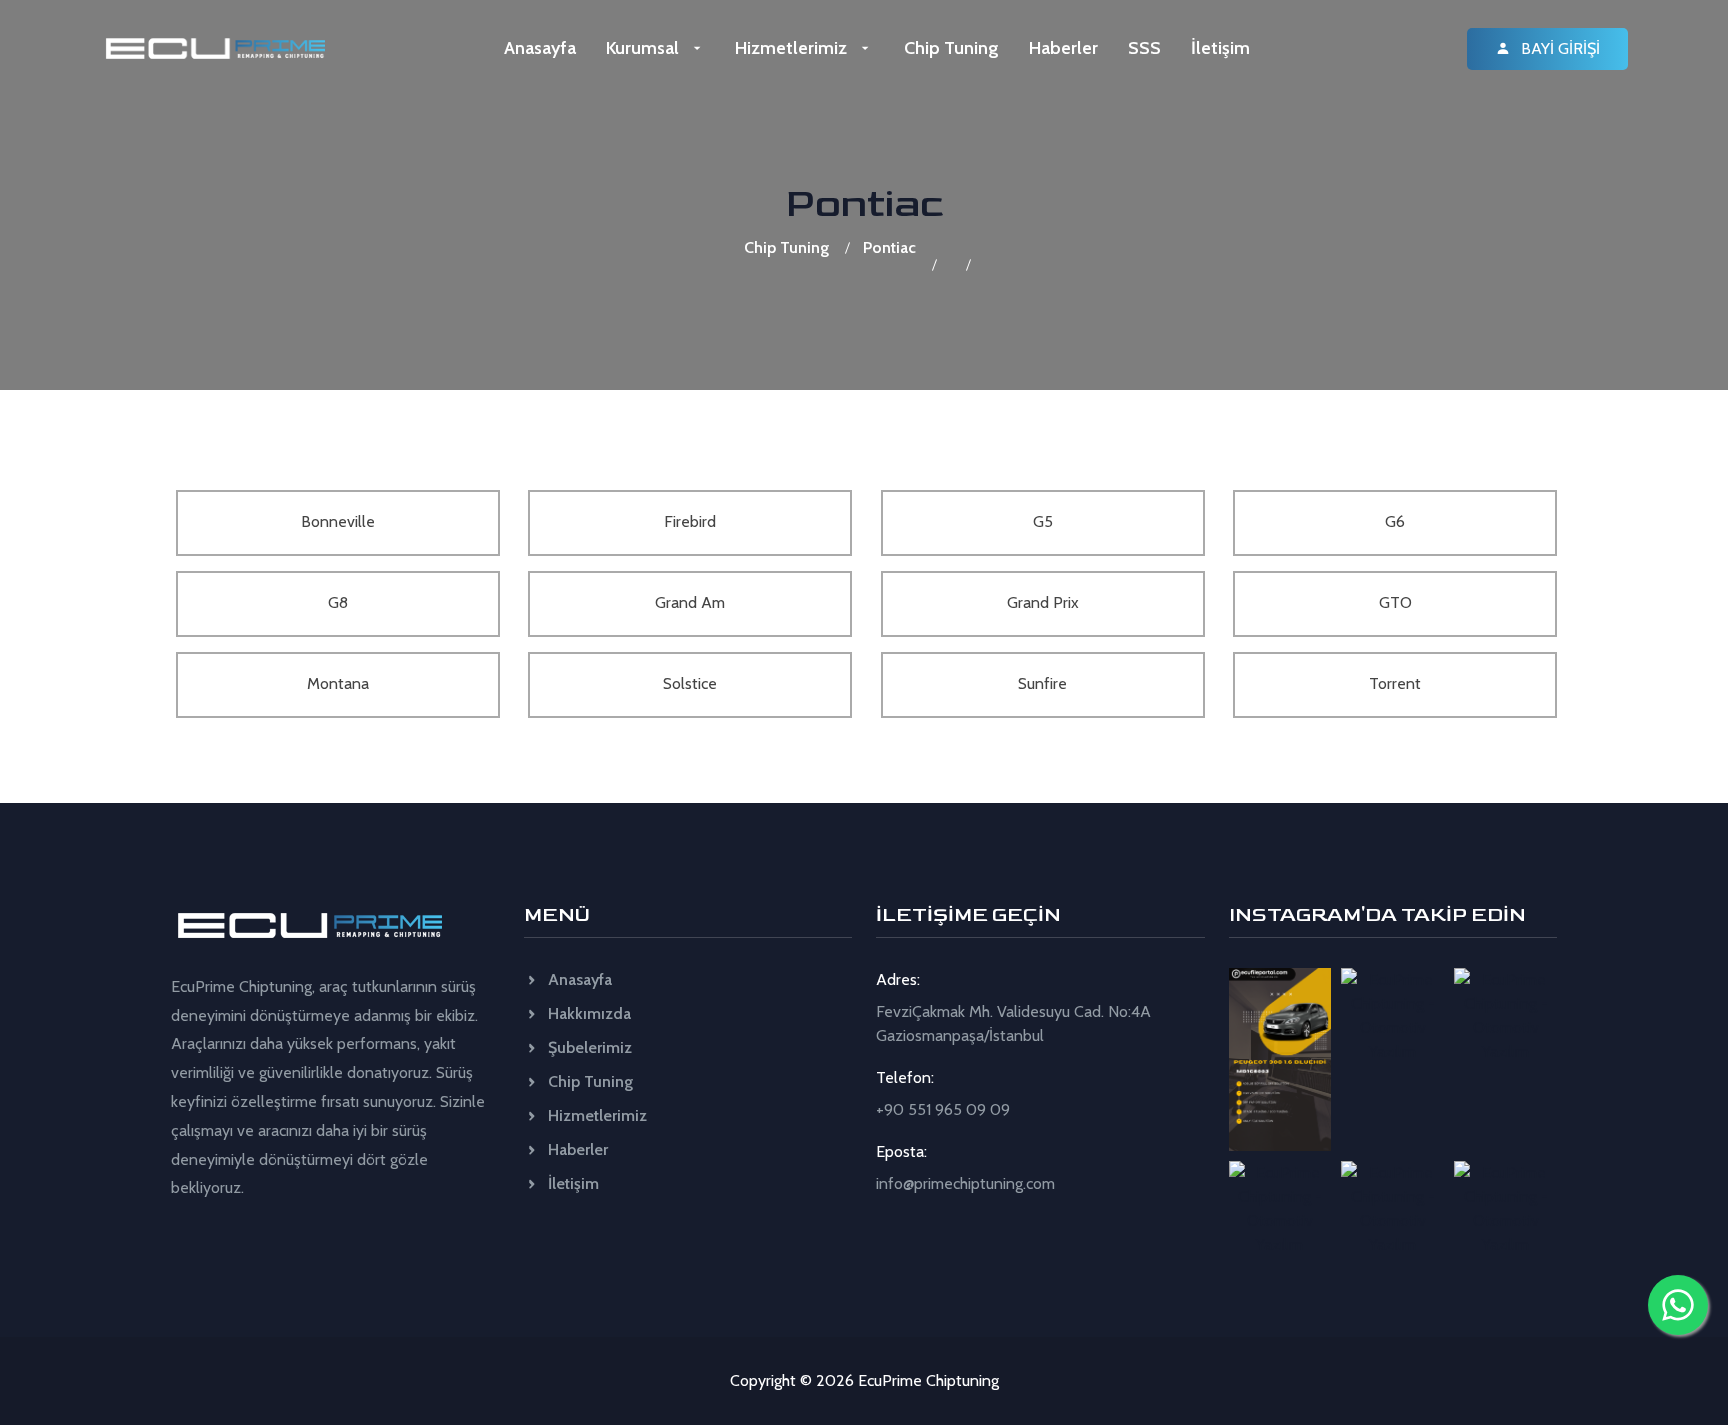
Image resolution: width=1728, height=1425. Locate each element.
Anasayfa (540, 48)
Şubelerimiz (588, 1047)
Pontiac (889, 247)
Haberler (1063, 48)
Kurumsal (644, 48)
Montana (338, 683)
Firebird (690, 521)
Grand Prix (1043, 602)
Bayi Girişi (1558, 48)
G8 (338, 602)
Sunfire (1042, 683)
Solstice (690, 683)
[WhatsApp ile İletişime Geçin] (1678, 1305)
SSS (1144, 48)
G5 (1043, 521)
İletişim (1220, 48)
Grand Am (690, 602)
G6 (1395, 521)
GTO (1395, 602)
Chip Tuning (951, 48)
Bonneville (338, 521)
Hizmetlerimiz (793, 48)
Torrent (1395, 683)
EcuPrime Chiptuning (928, 1380)
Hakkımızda (587, 1013)
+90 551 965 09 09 (943, 1109)
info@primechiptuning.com (965, 1183)
